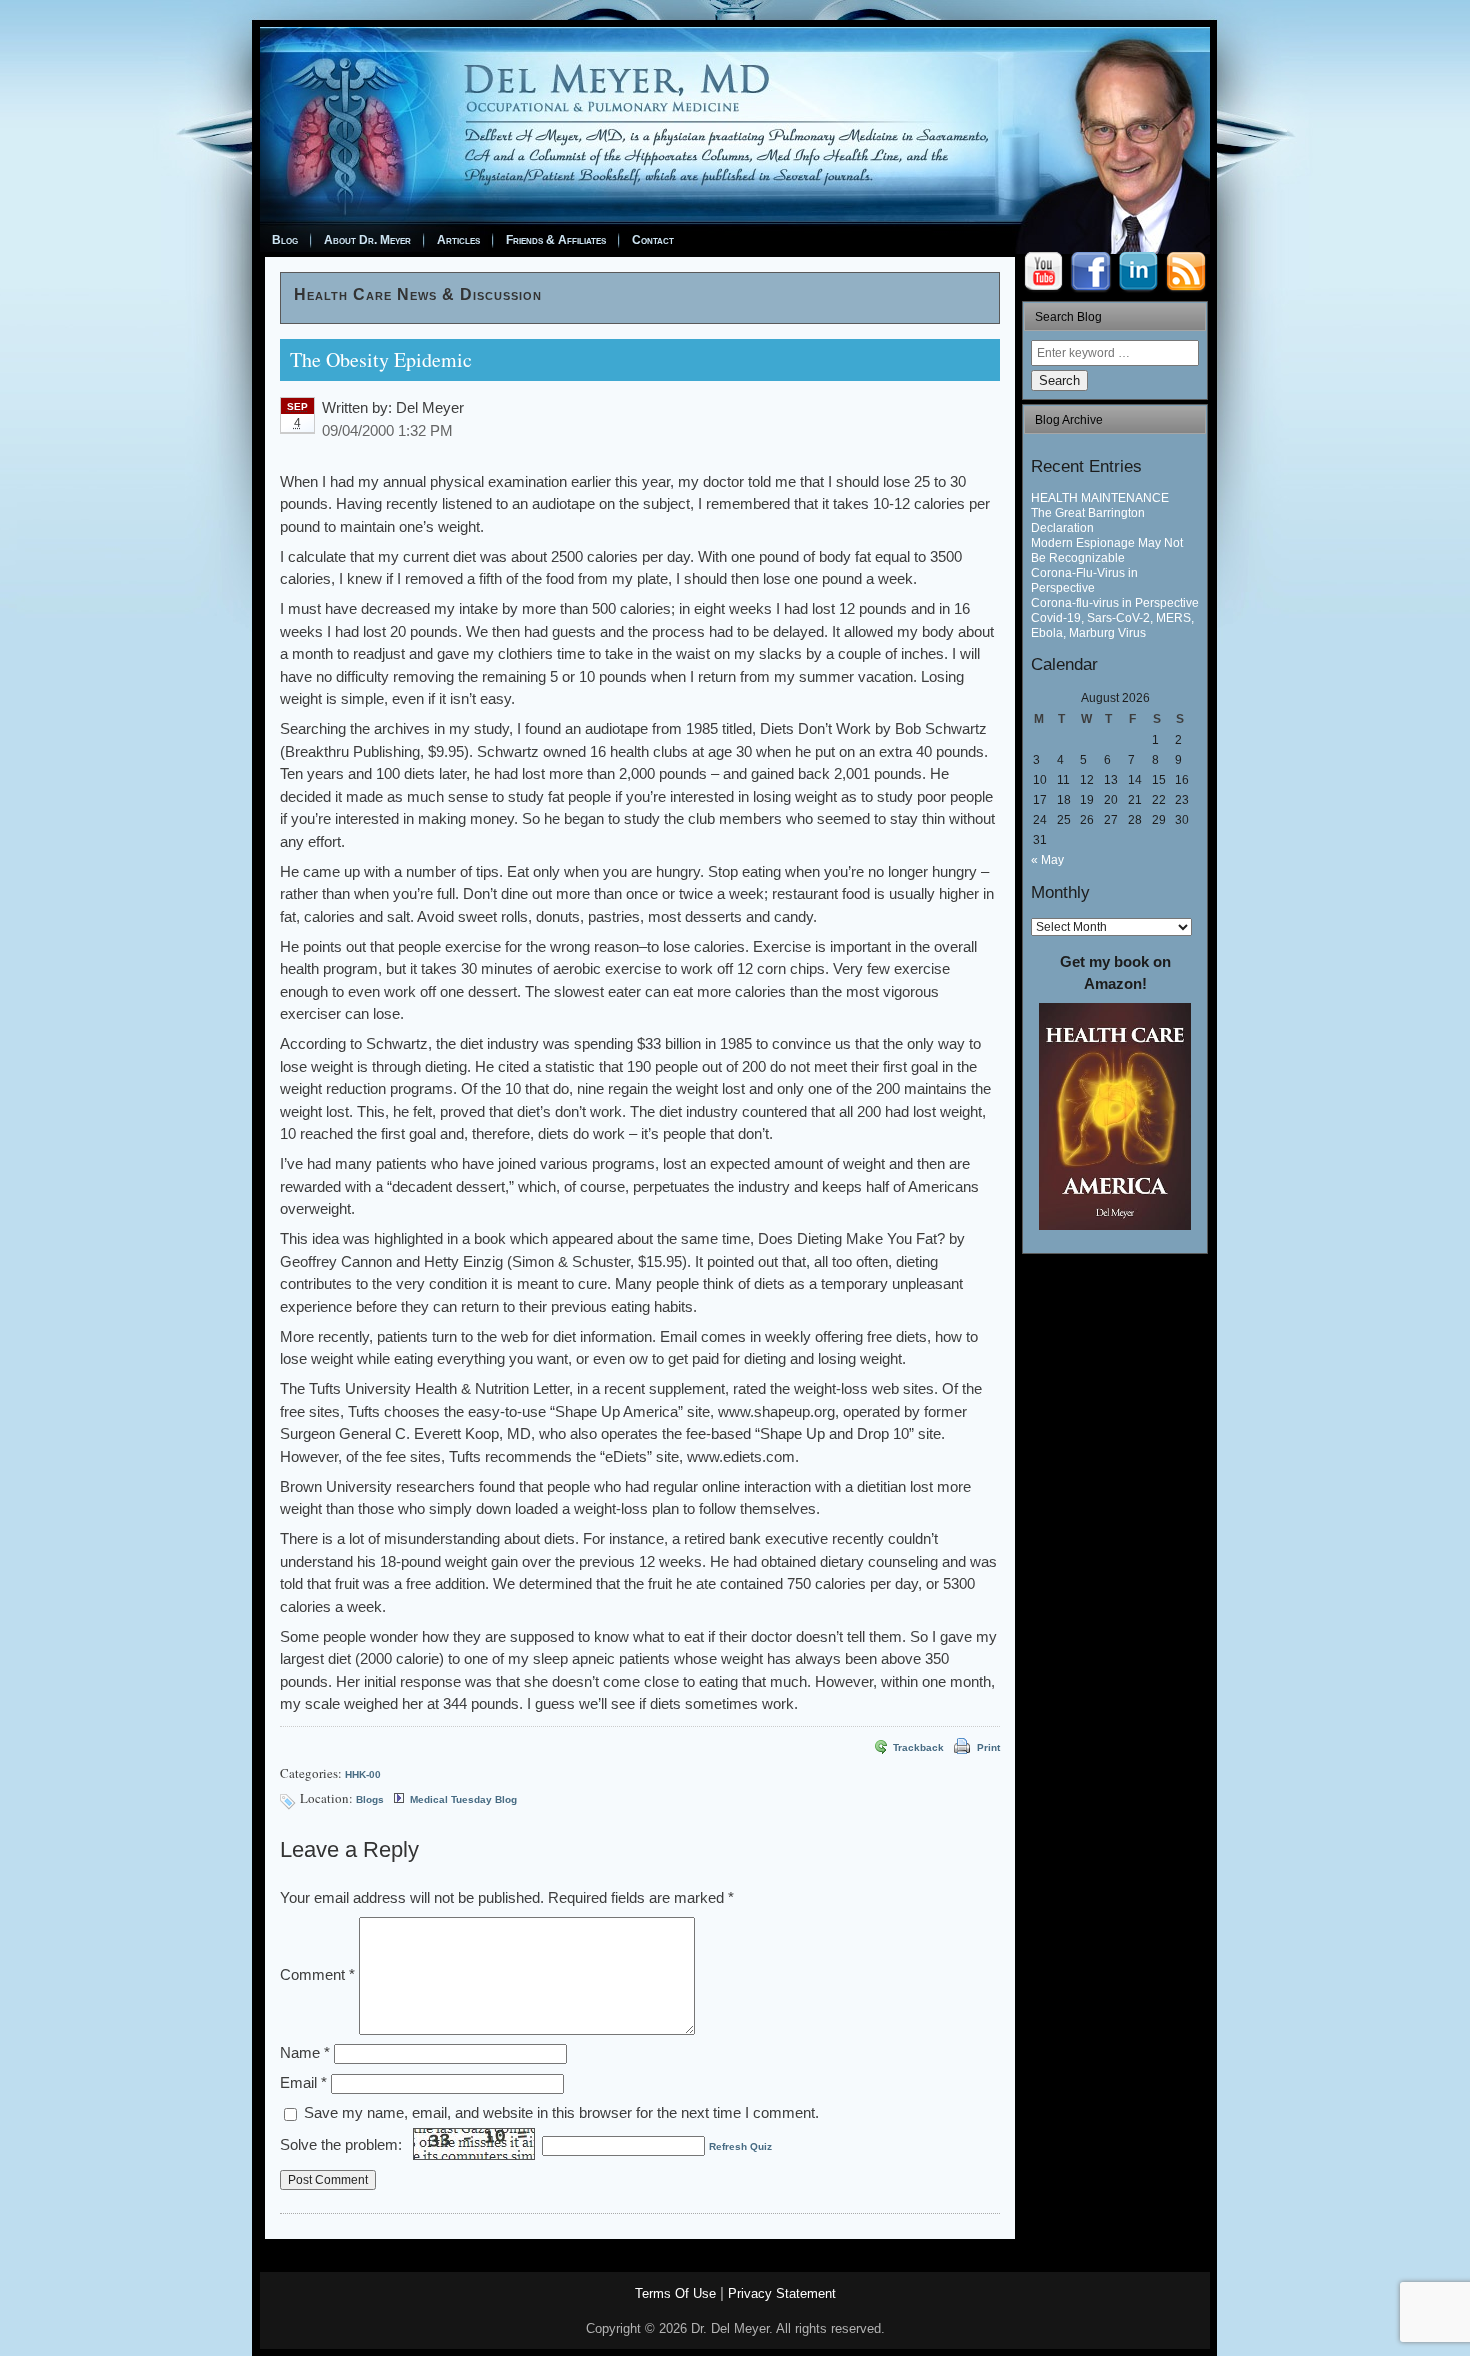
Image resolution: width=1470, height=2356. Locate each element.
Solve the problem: (343, 2144)
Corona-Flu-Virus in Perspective (1084, 580)
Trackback (918, 1747)
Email (303, 2082)
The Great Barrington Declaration (1088, 520)
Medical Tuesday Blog (463, 1799)
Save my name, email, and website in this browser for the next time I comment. (561, 2112)
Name (305, 2052)
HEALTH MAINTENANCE (1100, 498)
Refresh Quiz (740, 2146)
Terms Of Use (675, 2293)
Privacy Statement (782, 2293)
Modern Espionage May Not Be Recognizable (1107, 550)
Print (988, 1747)
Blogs (370, 1799)
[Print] (960, 1748)
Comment (317, 1974)
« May (1047, 860)
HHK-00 (363, 1774)
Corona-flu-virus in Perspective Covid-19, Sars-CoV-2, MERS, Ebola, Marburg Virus (1115, 618)
